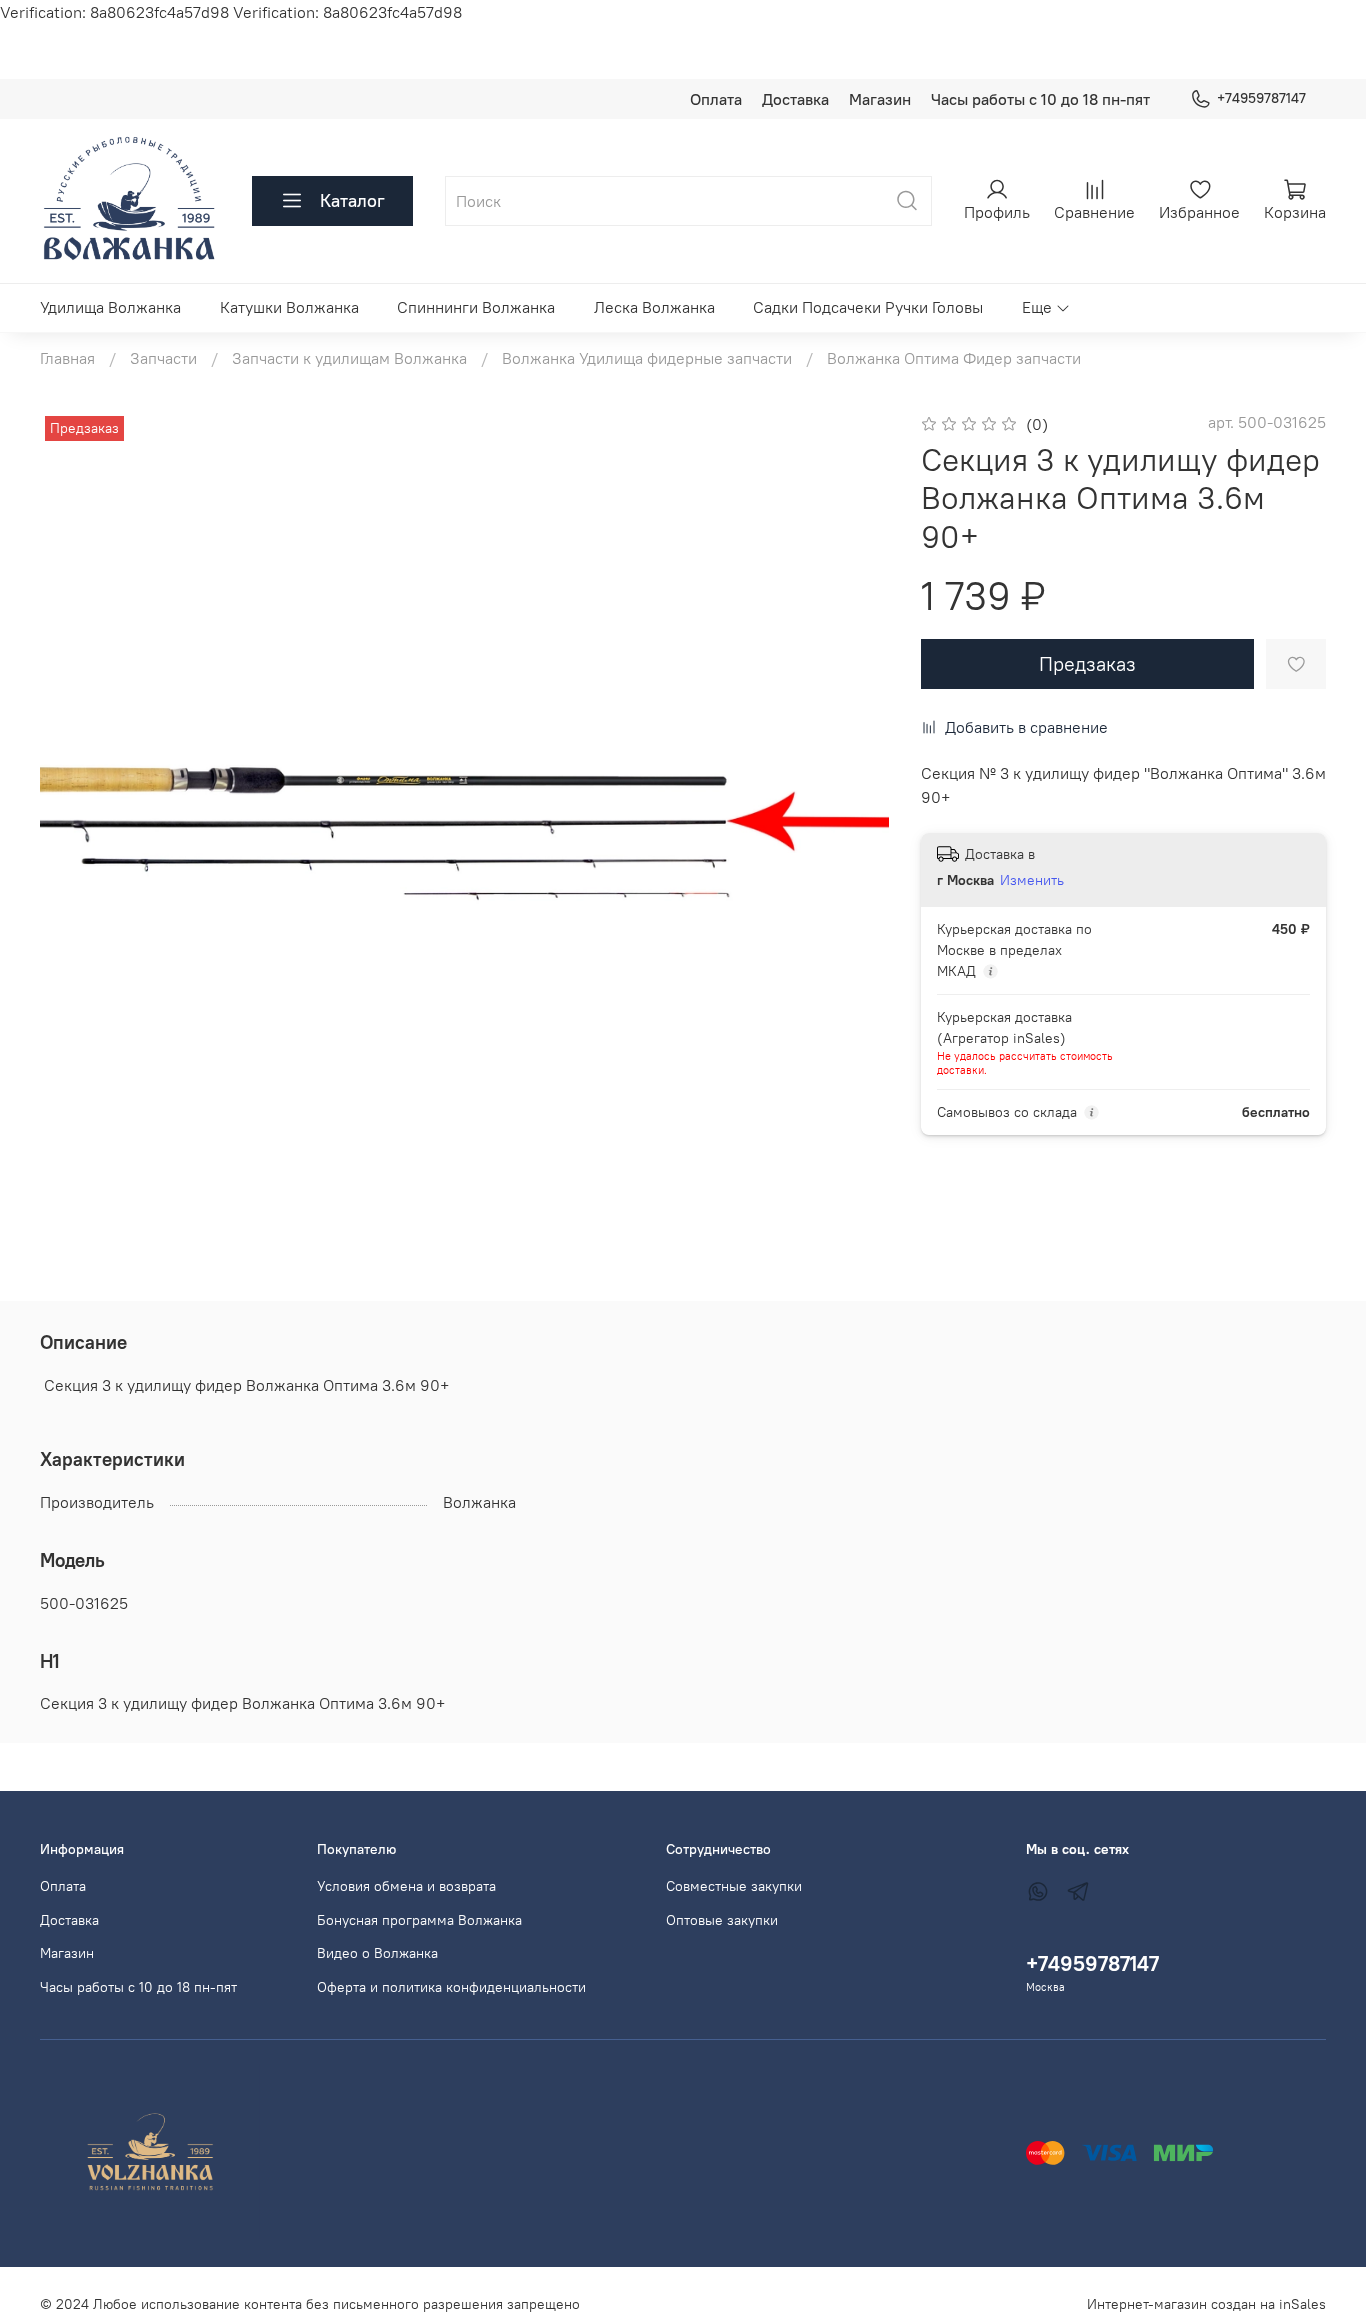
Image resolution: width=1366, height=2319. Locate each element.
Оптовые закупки (722, 1920)
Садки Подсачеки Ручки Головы (868, 307)
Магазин (880, 99)
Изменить (1032, 880)
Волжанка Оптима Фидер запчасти (954, 358)
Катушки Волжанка (289, 307)
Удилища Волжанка (110, 307)
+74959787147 (1261, 98)
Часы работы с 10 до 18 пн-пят (1040, 99)
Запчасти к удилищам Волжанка (349, 358)
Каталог (352, 200)
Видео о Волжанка (377, 1953)
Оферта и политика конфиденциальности (451, 1987)
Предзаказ (1087, 663)
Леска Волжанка (654, 307)
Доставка (795, 99)
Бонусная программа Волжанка (419, 1920)
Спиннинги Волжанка (476, 307)
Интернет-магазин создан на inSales (1206, 2304)
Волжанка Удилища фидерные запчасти (647, 358)
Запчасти (163, 358)
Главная (67, 358)
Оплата (716, 99)
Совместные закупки (734, 1886)
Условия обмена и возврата (406, 1886)
